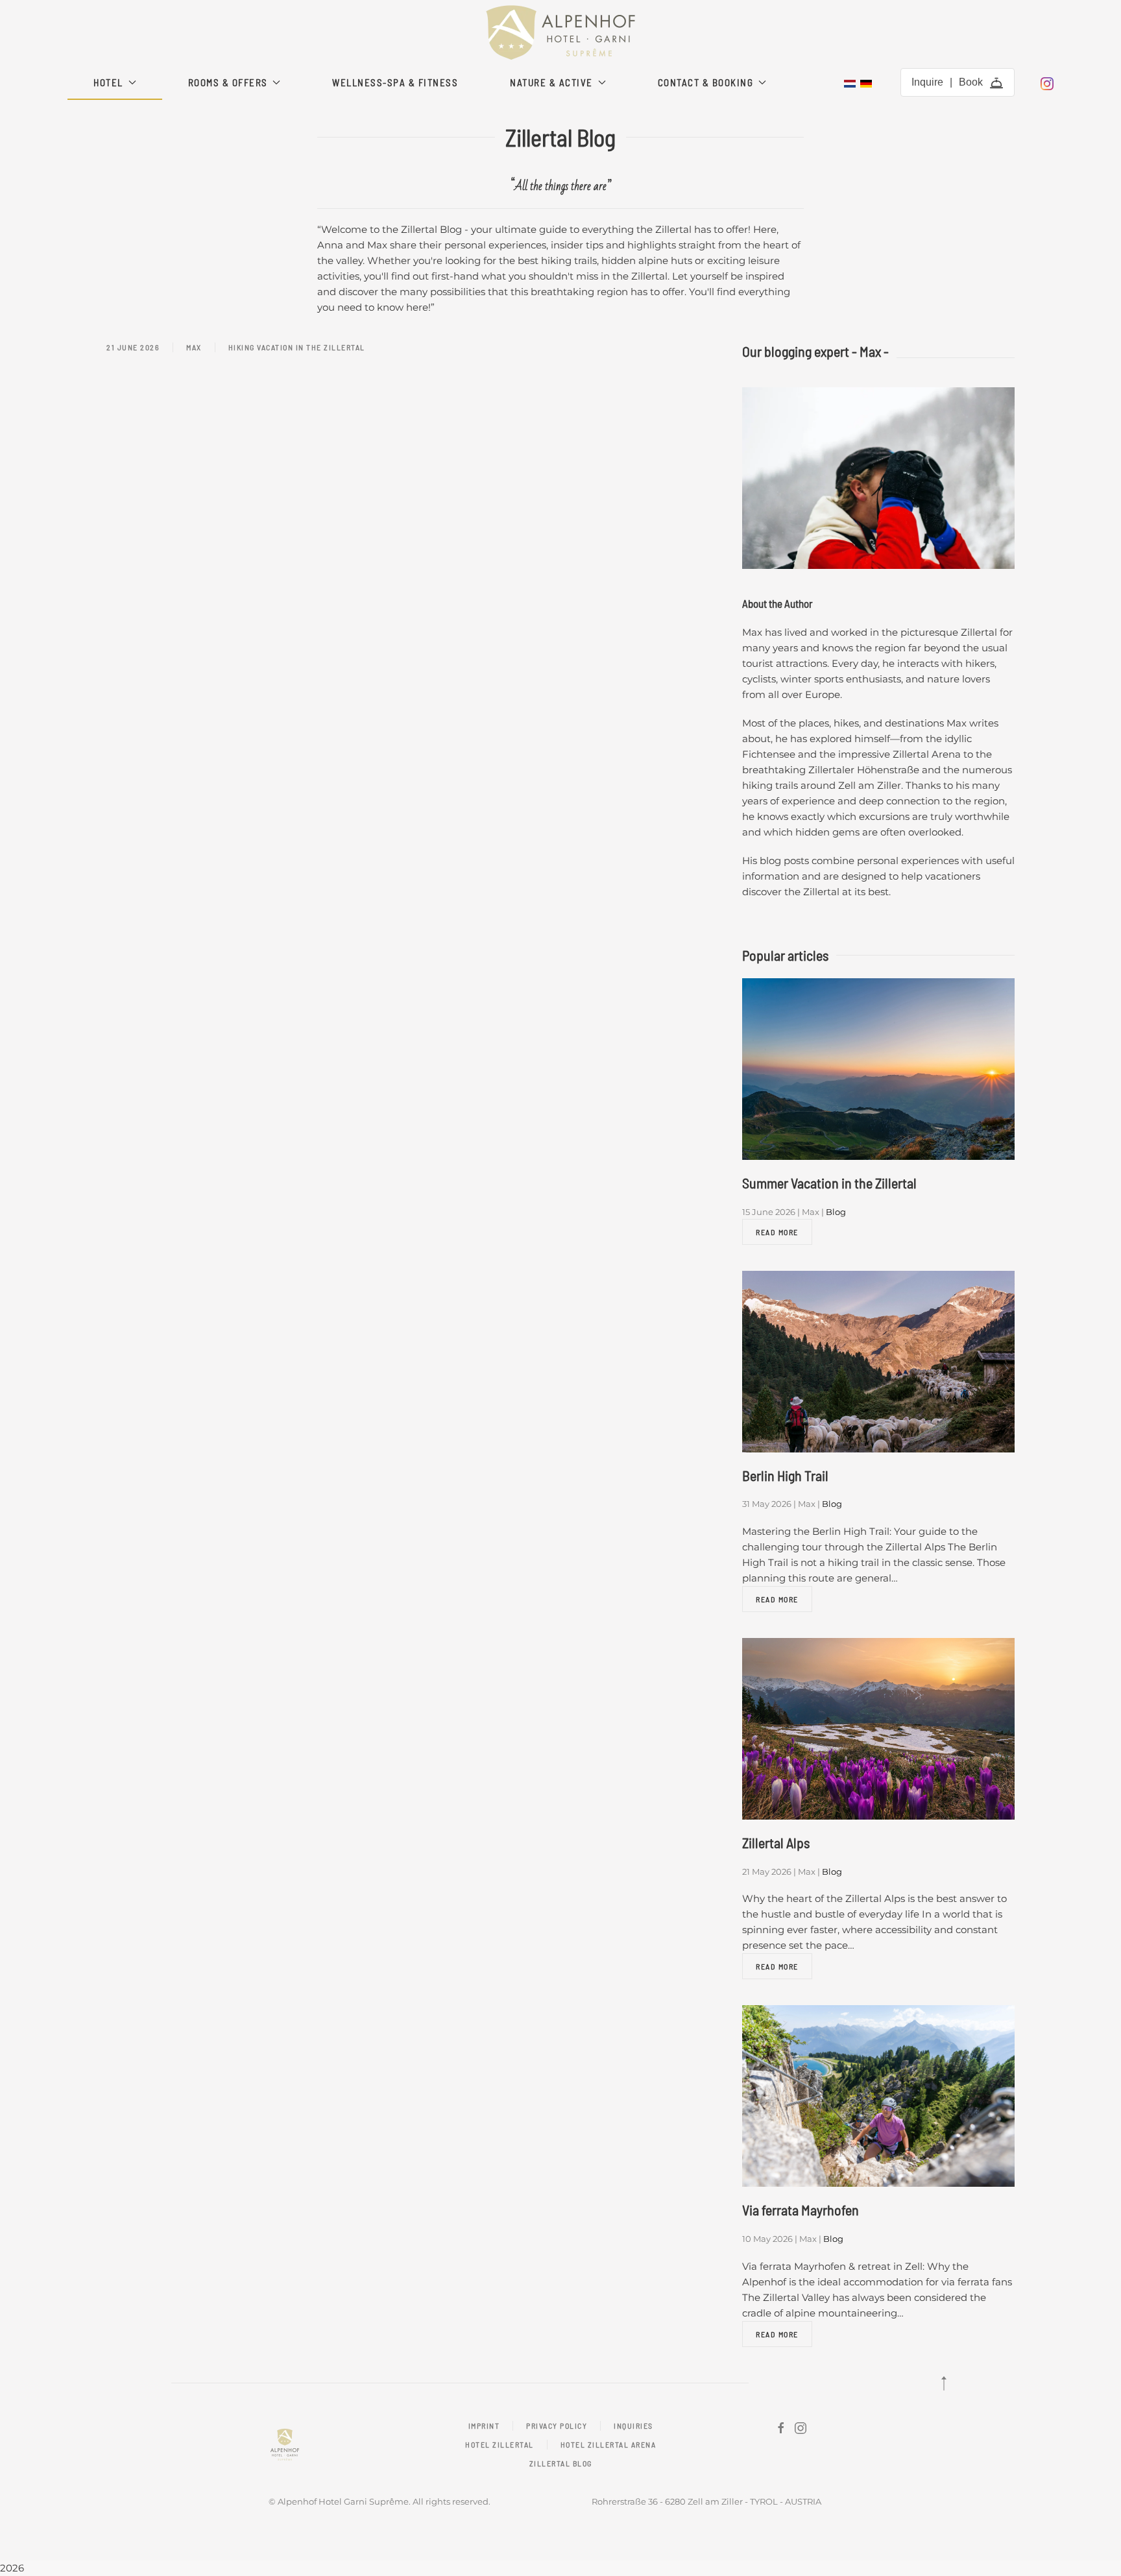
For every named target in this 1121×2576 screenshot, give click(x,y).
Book (971, 82)
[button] (944, 2383)
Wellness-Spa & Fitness (395, 82)
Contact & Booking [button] (706, 82)
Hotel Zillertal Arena (609, 2444)
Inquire (927, 82)
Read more (777, 1232)
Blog (836, 1212)
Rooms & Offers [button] (228, 82)
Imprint (484, 2426)
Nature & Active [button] (551, 82)
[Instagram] (1047, 82)
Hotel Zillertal (500, 2444)
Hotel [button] (108, 82)
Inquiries (633, 2426)
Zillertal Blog (561, 2463)
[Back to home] (560, 32)
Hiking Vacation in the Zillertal (297, 347)
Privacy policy (557, 2426)
